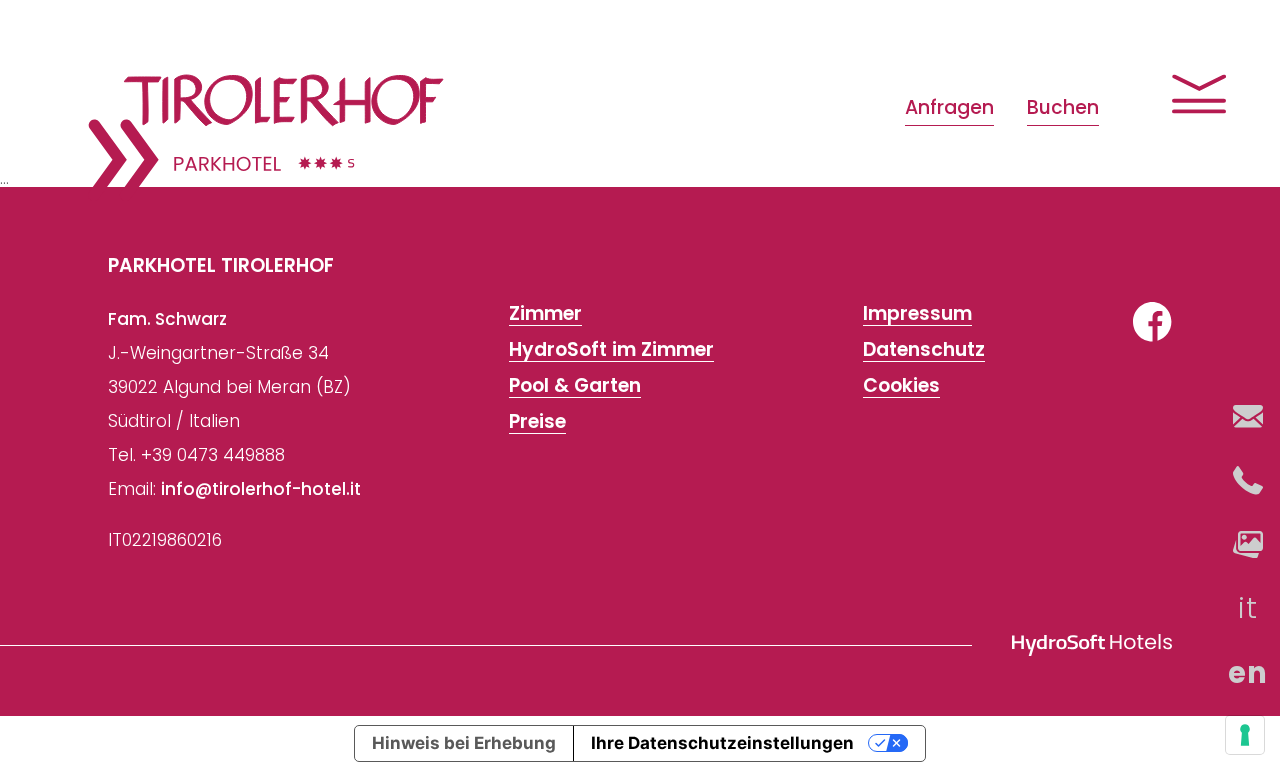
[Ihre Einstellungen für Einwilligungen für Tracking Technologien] (1245, 735)
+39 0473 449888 (213, 455)
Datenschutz (924, 350)
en (1248, 673)
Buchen (1063, 107)
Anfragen (949, 107)
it (1248, 608)
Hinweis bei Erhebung (464, 743)
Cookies (901, 386)
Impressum (917, 314)
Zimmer (545, 314)
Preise (537, 422)
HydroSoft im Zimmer (611, 350)
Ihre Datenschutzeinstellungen (722, 743)
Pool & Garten (575, 386)
